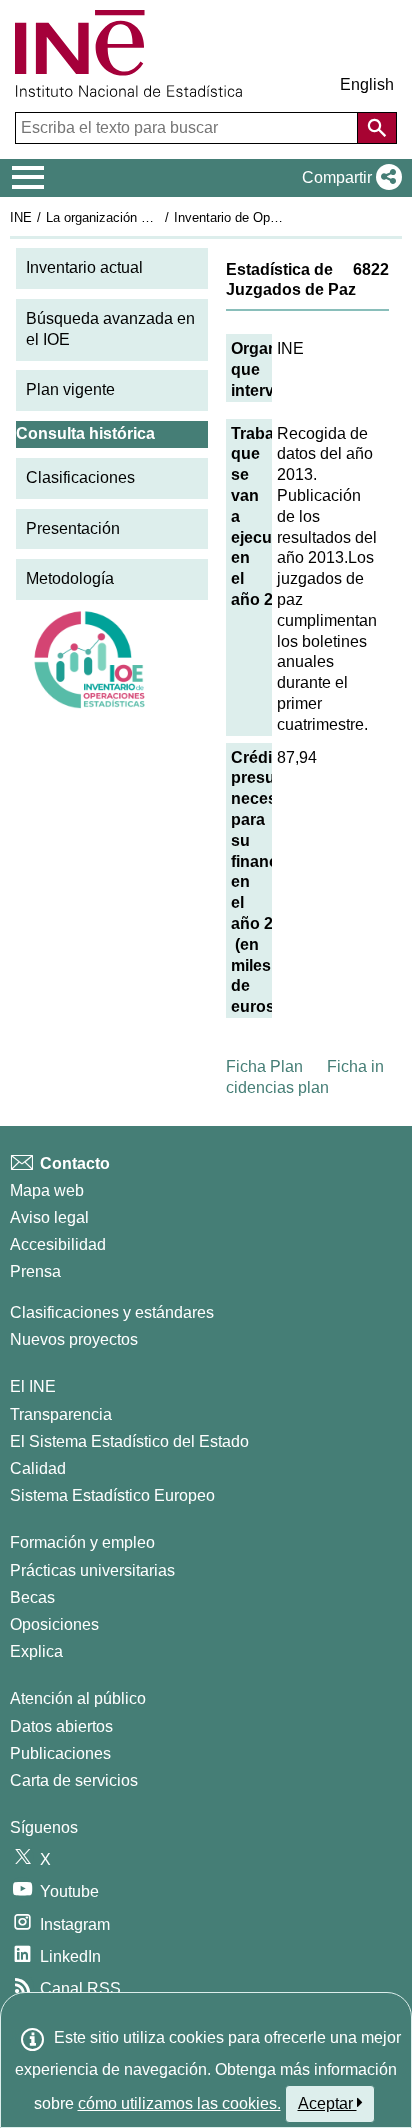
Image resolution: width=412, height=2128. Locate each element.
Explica (36, 1651)
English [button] (367, 84)
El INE (33, 1386)
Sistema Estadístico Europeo (112, 1495)
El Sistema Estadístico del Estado (129, 1441)
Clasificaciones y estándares (112, 1312)
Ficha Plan (264, 1066)
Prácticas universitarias (92, 1570)
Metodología (70, 578)
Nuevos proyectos (74, 1339)
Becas (32, 1597)
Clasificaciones (80, 477)
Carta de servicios (74, 1780)
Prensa (35, 1271)
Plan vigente (70, 389)
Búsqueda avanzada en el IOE (110, 329)
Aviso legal (49, 1217)
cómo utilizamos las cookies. (179, 2103)
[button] (348, 178)
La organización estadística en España (158, 217)
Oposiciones (54, 1624)
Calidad (38, 1468)
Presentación (73, 528)
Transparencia (61, 1414)
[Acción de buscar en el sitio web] (377, 128)
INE (21, 217)
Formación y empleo (82, 1542)
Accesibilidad (58, 1244)
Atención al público (78, 1698)
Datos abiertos (61, 1726)
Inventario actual (84, 267)
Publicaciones (60, 1753)
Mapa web (47, 1190)
